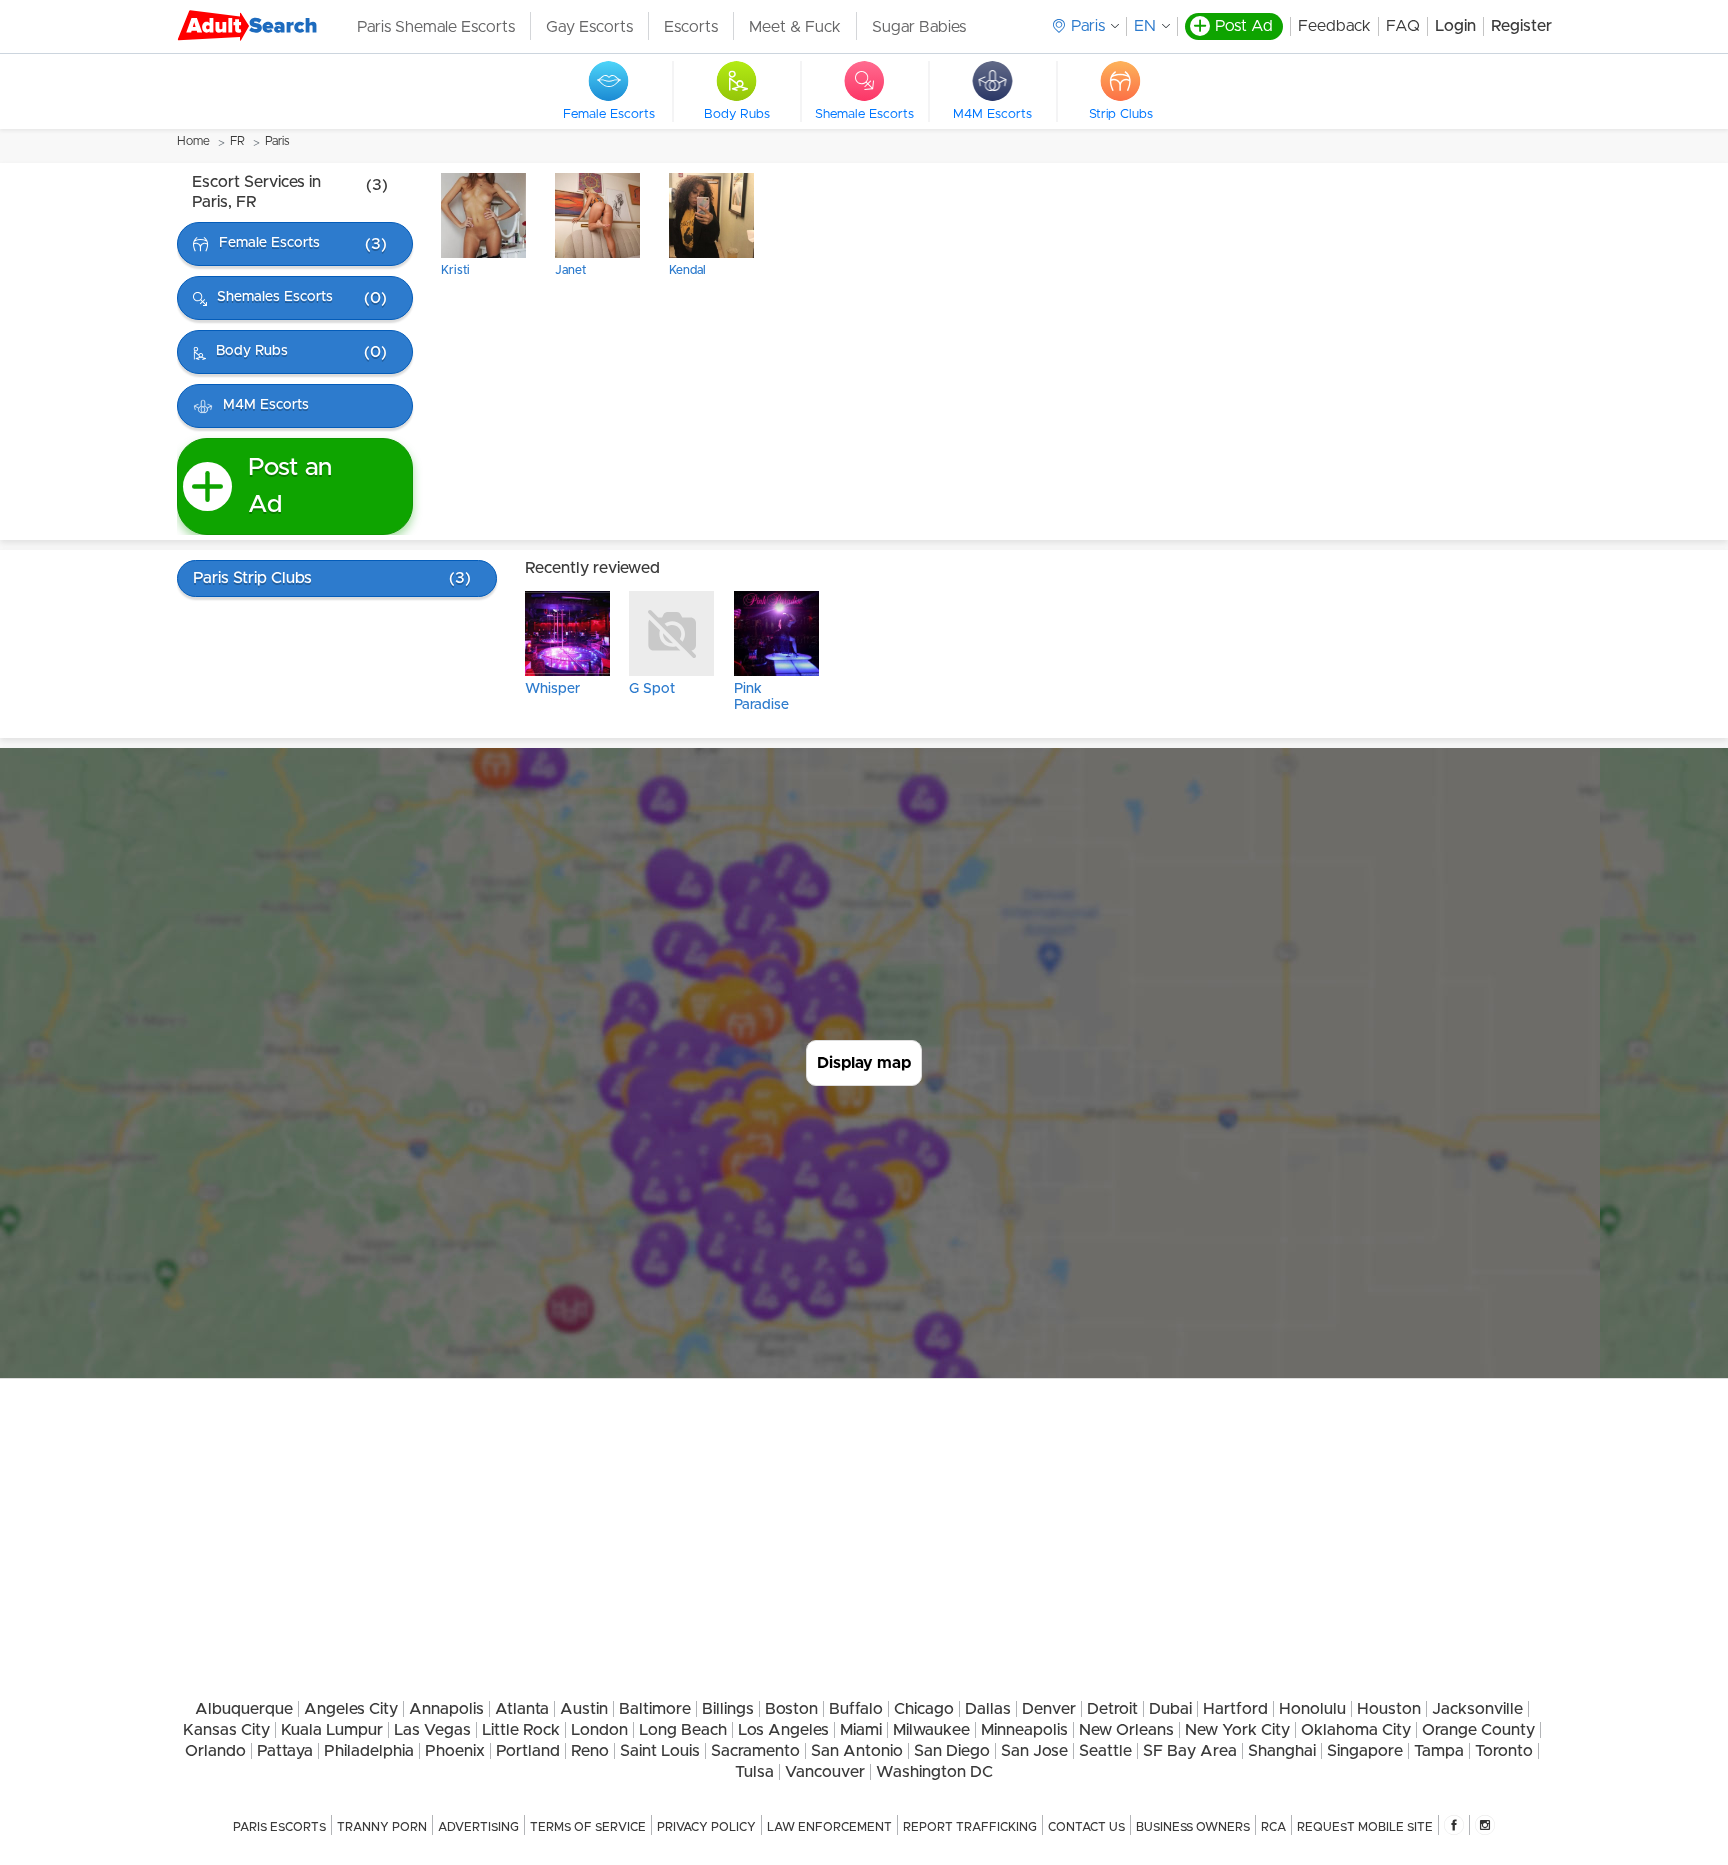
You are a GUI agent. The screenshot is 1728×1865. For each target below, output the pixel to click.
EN (1145, 26)
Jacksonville (1477, 1709)
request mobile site (1365, 1827)
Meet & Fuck (795, 27)
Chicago (924, 1709)
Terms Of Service (588, 1827)
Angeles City (351, 1709)
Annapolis (446, 1709)
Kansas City (226, 1730)
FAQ (1403, 26)
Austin (584, 1709)
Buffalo (856, 1709)
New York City (1237, 1730)
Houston (1389, 1709)
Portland (528, 1751)
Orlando (215, 1751)
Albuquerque (244, 1709)
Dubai (1170, 1709)
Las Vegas (432, 1730)
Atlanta (522, 1709)
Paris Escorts (279, 1827)
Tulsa (754, 1772)
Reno (590, 1751)
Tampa (1439, 1751)
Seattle (1105, 1751)
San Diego (952, 1751)
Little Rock (521, 1730)
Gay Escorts (589, 27)
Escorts (691, 27)
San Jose (1034, 1751)
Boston (791, 1709)
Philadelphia (369, 1751)
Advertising (478, 1827)
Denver (1049, 1709)
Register (1521, 26)
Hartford (1235, 1709)
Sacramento (755, 1751)
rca (1273, 1827)
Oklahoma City (1356, 1730)
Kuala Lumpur (332, 1730)
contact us (1086, 1827)
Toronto (1504, 1751)
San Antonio (857, 1751)
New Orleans (1126, 1730)
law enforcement (829, 1827)
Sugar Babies (919, 27)
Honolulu (1312, 1709)
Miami (861, 1730)
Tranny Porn (382, 1827)
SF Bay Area (1190, 1751)
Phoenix (455, 1751)
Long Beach (683, 1730)
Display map (864, 1063)
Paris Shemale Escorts (436, 27)
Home (193, 141)
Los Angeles (783, 1730)
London (599, 1730)
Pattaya (285, 1751)
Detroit (1112, 1709)
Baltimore (655, 1709)
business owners (1193, 1827)
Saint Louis (660, 1751)
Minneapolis (1024, 1730)
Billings (728, 1709)
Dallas (988, 1709)
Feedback (1334, 26)
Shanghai (1282, 1751)
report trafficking (970, 1827)
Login (1455, 26)
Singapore (1365, 1751)
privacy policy (706, 1827)
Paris (277, 141)
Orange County (1478, 1730)
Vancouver (825, 1772)
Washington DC (934, 1772)
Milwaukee (931, 1730)
